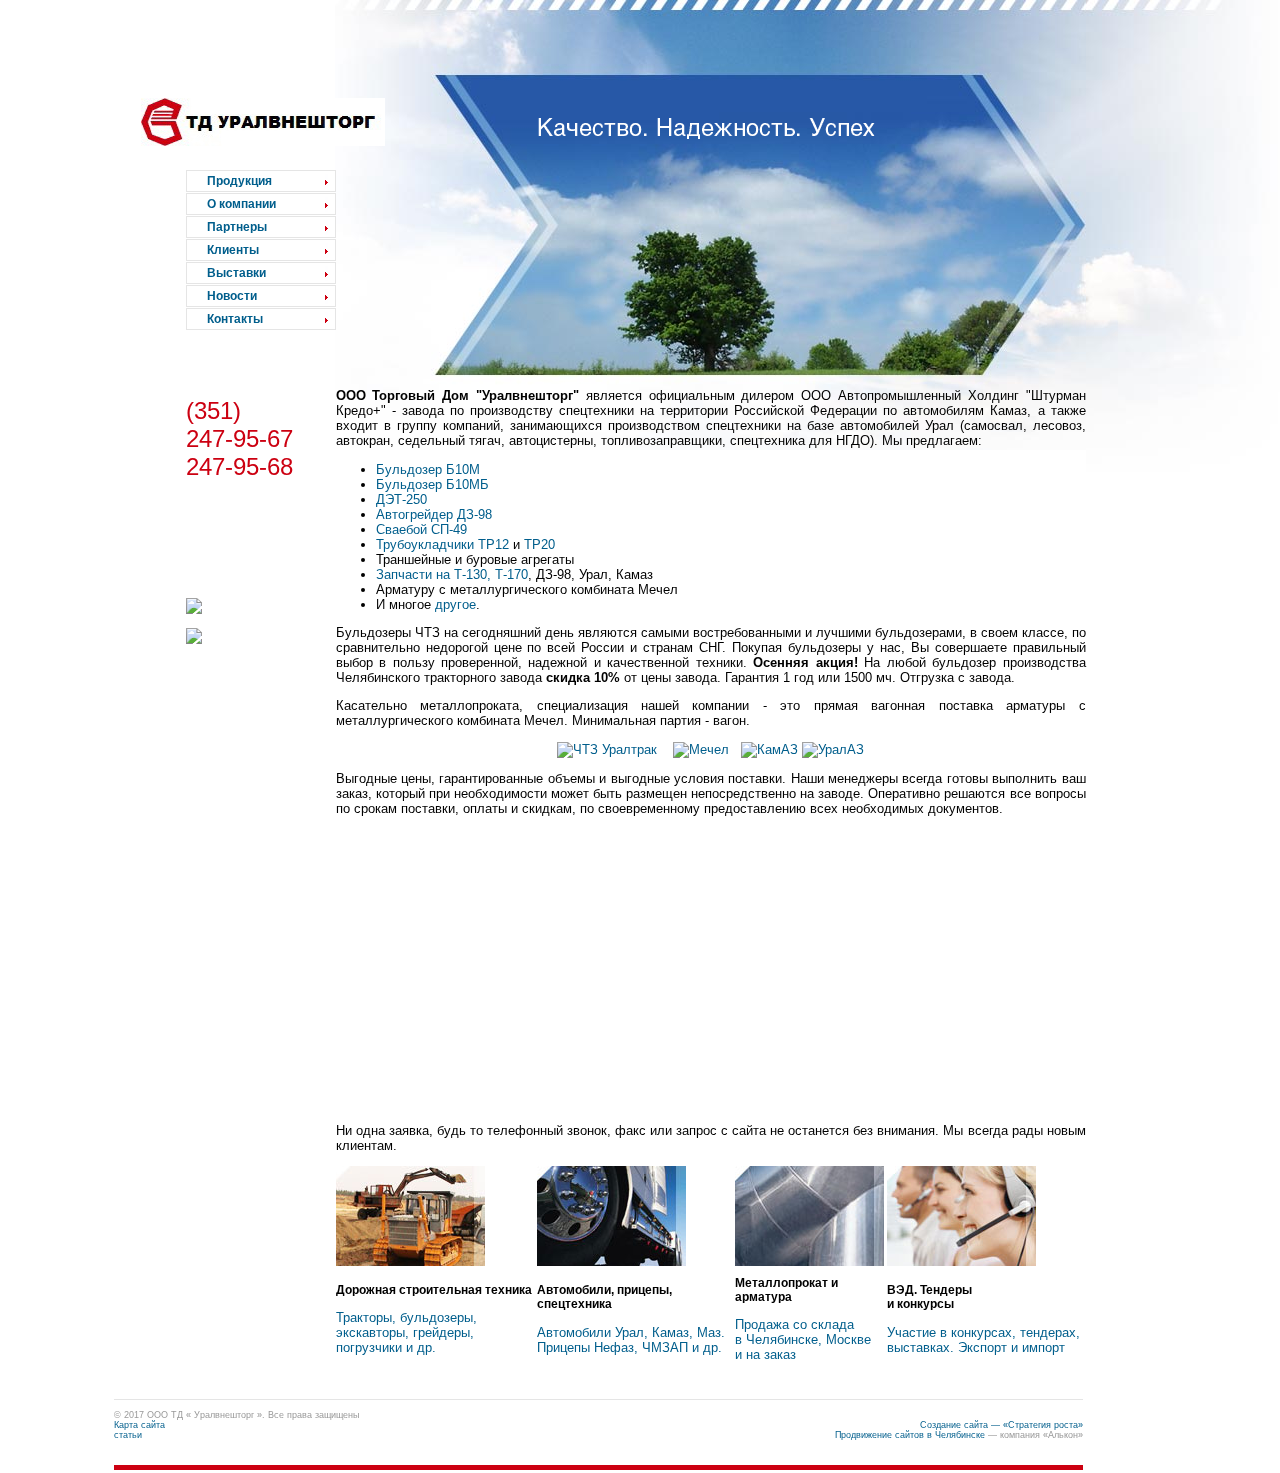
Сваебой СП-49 (421, 529)
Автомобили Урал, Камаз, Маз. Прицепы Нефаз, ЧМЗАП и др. (631, 1340)
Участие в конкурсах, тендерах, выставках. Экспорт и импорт (983, 1340)
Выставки (236, 273)
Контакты (235, 319)
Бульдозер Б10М (428, 469)
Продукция (239, 181)
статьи (128, 1435)
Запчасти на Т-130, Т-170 (452, 574)
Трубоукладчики (425, 544)
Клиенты (233, 250)
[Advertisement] (711, 969)
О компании (241, 204)
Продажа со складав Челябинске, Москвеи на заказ (803, 1339)
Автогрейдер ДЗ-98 (434, 514)
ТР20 (539, 544)
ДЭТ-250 (401, 499)
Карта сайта (139, 1425)
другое (455, 604)
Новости (232, 296)
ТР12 (493, 544)
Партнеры (237, 227)
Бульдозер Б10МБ (432, 484)
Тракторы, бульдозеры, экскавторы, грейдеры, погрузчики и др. (406, 1332)
